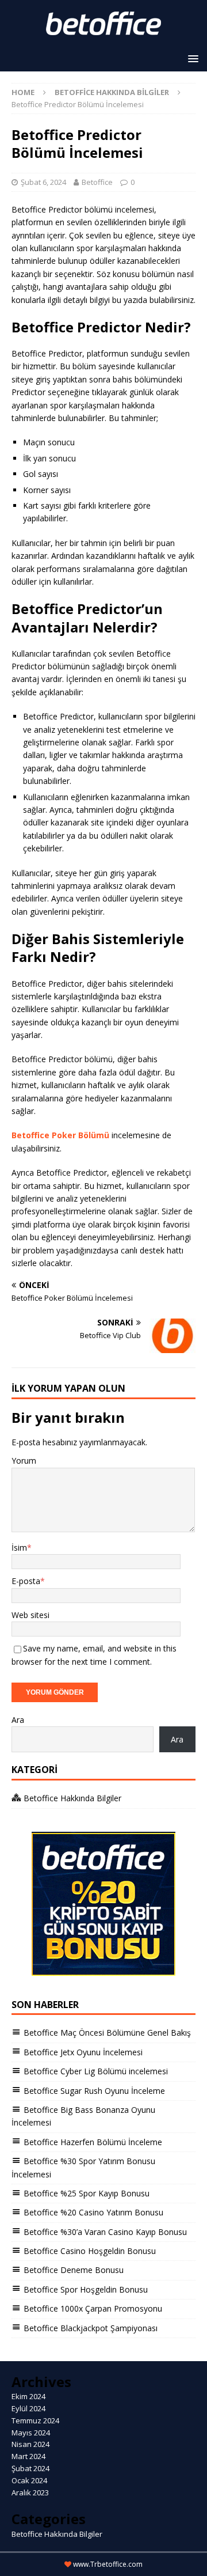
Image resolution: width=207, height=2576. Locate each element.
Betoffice (97, 182)
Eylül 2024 (28, 2408)
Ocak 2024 (29, 2480)
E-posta (26, 1581)
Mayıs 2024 (31, 2433)
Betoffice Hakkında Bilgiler (57, 2534)
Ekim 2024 (28, 2396)
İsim (19, 1548)
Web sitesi (30, 1615)
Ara (18, 1720)
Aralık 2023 (30, 2492)
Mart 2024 (28, 2456)
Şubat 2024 (30, 2468)
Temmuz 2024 (35, 2420)
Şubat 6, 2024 (43, 182)
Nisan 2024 (30, 2444)
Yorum (24, 1461)
